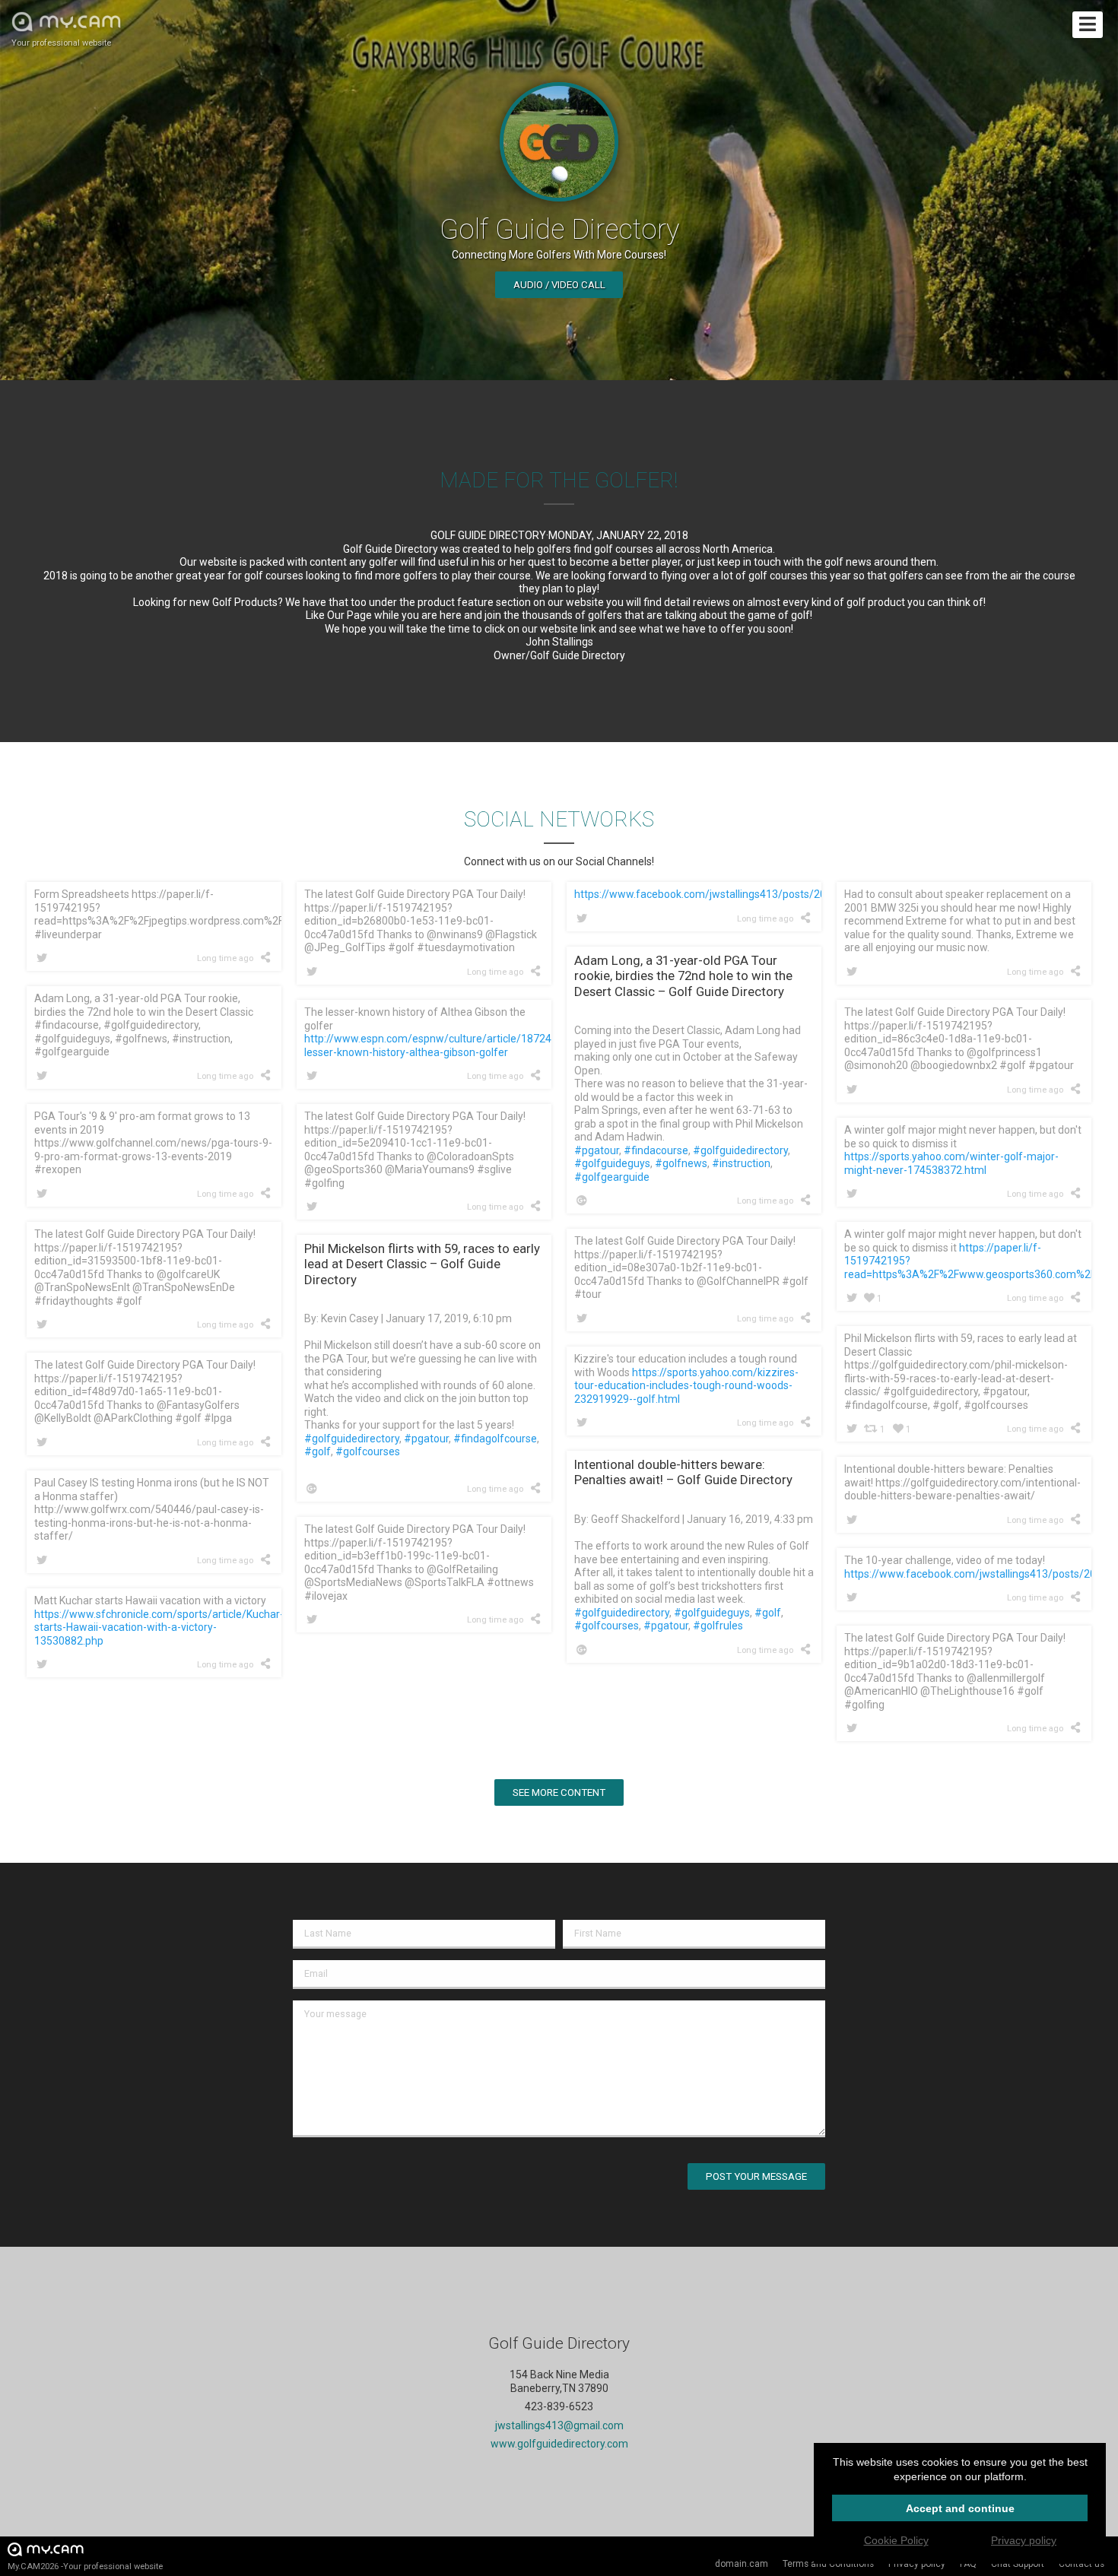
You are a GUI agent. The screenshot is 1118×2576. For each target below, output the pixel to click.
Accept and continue (960, 2508)
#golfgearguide (612, 1177)
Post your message (756, 2176)
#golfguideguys (612, 1163)
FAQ (968, 2564)
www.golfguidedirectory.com (559, 2444)
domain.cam (742, 2564)
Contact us (1081, 2564)
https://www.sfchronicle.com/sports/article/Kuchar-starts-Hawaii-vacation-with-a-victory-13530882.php (159, 1627)
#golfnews (681, 1163)
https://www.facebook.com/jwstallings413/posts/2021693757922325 (743, 894)
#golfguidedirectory (740, 1150)
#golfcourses (368, 1451)
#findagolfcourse (495, 1439)
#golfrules (718, 1626)
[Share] (268, 957)
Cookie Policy (896, 2540)
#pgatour (597, 1150)
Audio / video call (559, 285)
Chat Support (1018, 2564)
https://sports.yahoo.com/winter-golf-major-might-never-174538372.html (951, 1163)
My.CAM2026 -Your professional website (85, 2566)
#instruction (741, 1163)
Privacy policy (917, 2564)
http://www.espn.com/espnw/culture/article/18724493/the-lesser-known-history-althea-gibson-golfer (449, 1045)
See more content (559, 1792)
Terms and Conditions (828, 2564)
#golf (318, 1451)
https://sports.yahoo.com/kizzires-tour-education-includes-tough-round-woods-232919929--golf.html (686, 1386)
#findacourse (656, 1150)
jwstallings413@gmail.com (559, 2425)
